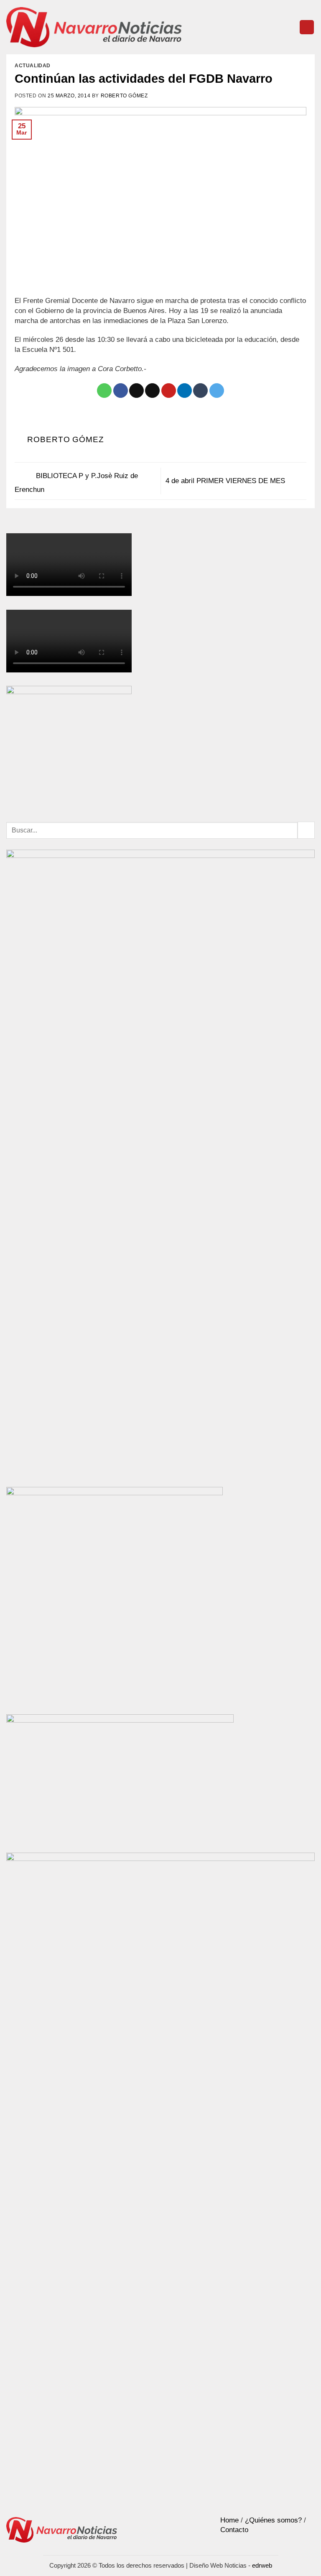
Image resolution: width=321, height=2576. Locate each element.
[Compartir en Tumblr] (200, 391)
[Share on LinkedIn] (185, 391)
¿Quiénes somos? (273, 2520)
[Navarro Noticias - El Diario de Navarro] (94, 27)
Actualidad (33, 66)
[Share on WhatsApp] (104, 391)
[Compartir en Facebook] (121, 391)
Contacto (234, 2530)
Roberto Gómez (124, 96)
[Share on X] (136, 391)
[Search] (290, 27)
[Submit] (306, 830)
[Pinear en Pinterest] (169, 391)
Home (229, 2520)
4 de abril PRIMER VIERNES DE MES (226, 481)
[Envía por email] (152, 391)
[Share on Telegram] (217, 391)
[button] (307, 27)
